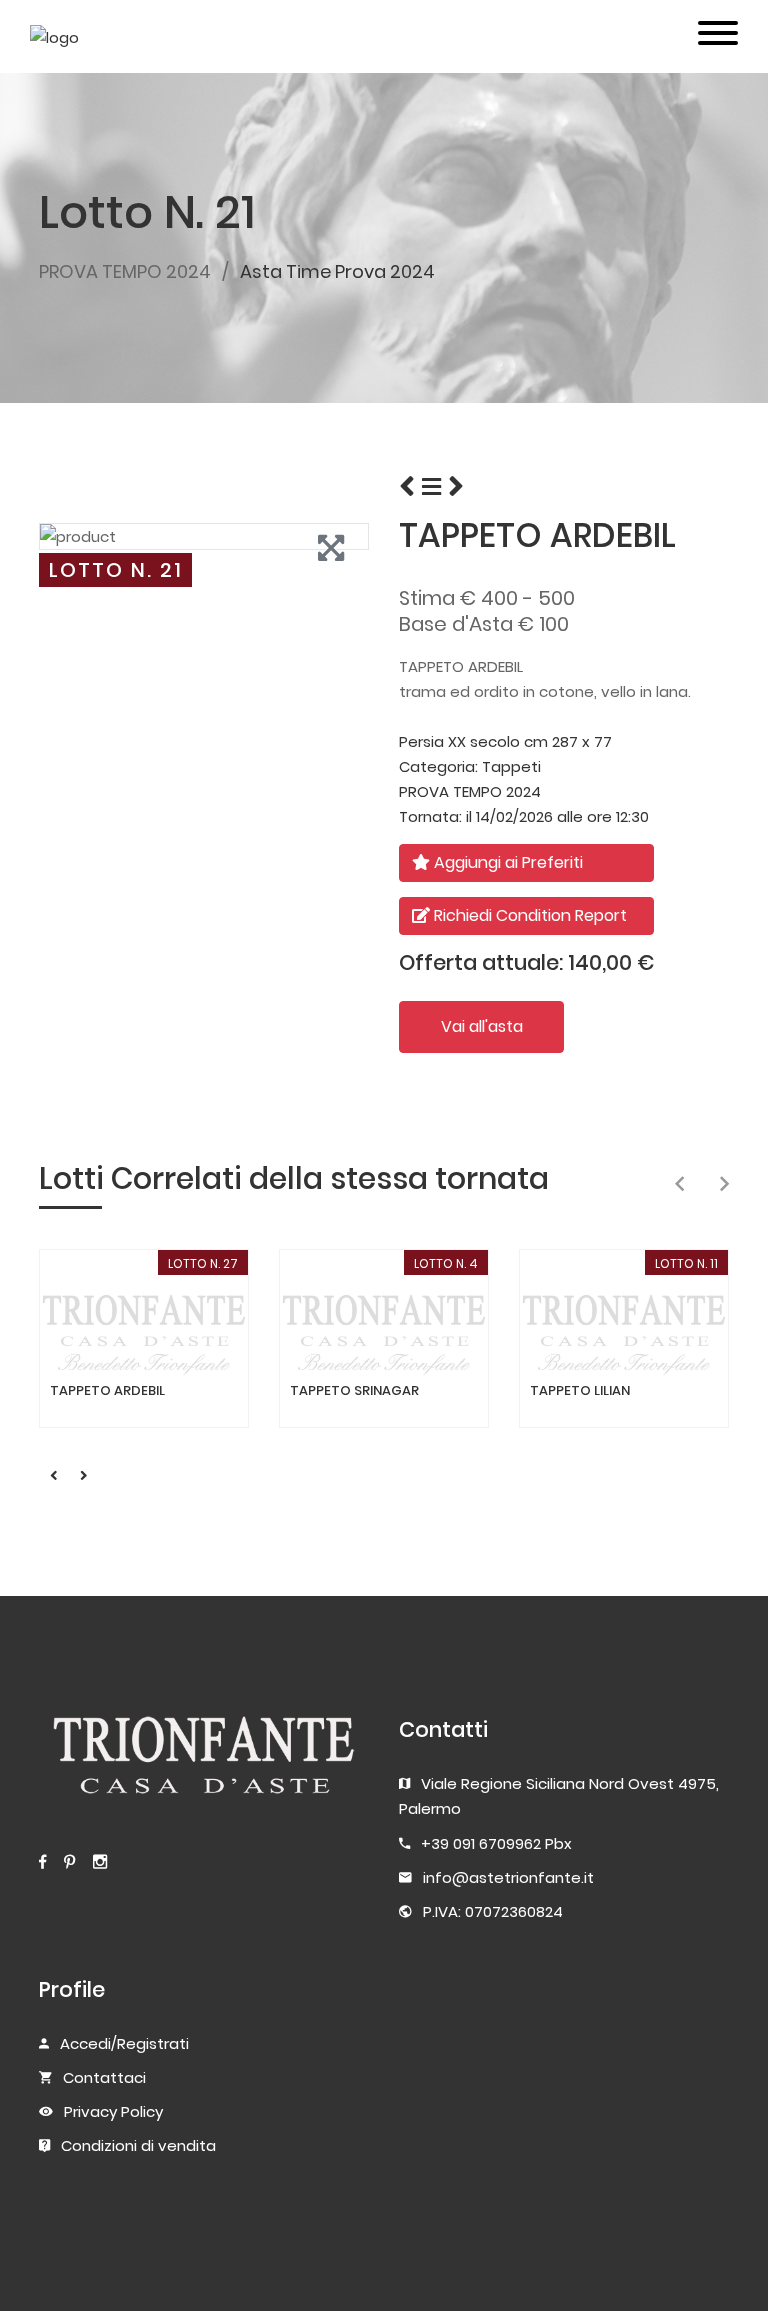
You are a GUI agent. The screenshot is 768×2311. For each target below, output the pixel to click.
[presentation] (679, 1185)
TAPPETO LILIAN (580, 1391)
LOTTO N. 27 (203, 1263)
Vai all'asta (482, 1026)
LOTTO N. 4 (446, 1263)
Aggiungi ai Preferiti (506, 862)
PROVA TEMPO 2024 (125, 271)
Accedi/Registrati (124, 2043)
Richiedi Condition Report (528, 915)
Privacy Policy (113, 2111)
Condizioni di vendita (138, 2145)
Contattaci (104, 2077)
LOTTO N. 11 (686, 1263)
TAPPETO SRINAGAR (354, 1391)
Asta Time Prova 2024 (337, 271)
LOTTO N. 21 (116, 570)
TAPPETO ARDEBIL (107, 1391)
